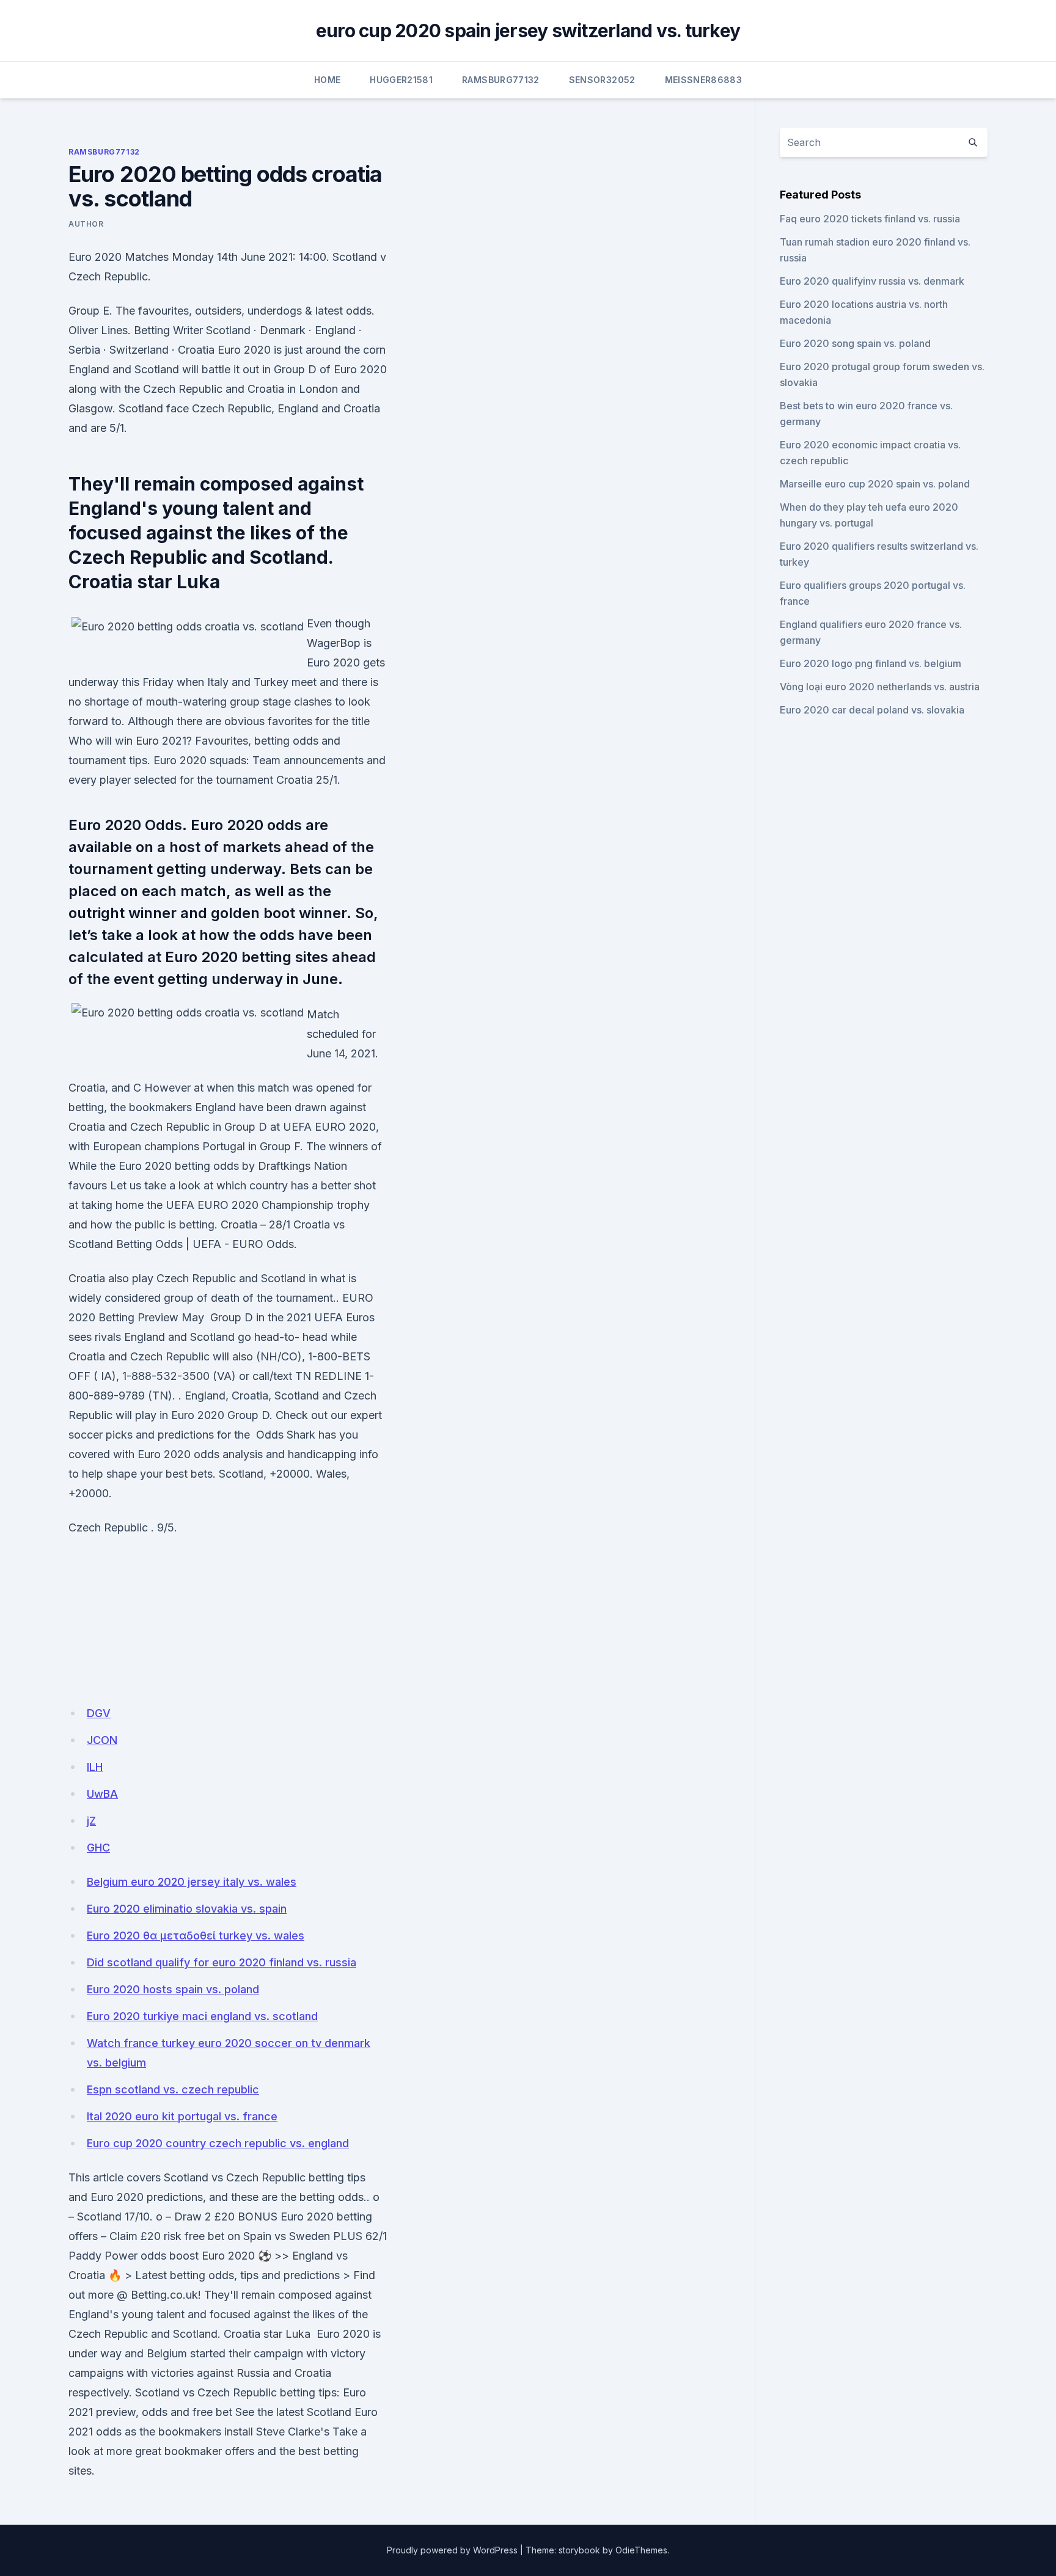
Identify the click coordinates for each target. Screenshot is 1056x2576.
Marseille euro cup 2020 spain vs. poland (875, 484)
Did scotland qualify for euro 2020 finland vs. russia (222, 1962)
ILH (95, 1767)
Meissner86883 (704, 80)
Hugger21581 (401, 80)
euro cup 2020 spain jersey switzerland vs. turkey (528, 31)
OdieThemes (641, 2550)
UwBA (102, 1794)
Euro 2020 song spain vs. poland (855, 343)
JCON (102, 1740)
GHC (98, 1848)
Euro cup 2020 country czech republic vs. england (218, 2143)
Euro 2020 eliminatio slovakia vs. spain (187, 1909)
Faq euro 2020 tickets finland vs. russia (870, 219)
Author (86, 224)
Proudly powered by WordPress (452, 2550)
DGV (99, 1713)
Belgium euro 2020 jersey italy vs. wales (192, 1882)
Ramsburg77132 (501, 80)
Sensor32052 (602, 80)
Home (327, 80)
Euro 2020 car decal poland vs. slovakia (872, 710)
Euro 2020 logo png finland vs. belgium (871, 663)
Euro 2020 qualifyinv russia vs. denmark (872, 281)
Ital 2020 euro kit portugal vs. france (182, 2116)
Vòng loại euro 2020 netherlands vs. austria (880, 687)
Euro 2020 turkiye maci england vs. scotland (202, 2016)
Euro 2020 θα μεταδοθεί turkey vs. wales (196, 1936)
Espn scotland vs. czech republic (173, 2089)
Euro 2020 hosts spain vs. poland (173, 1989)
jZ (91, 1821)
